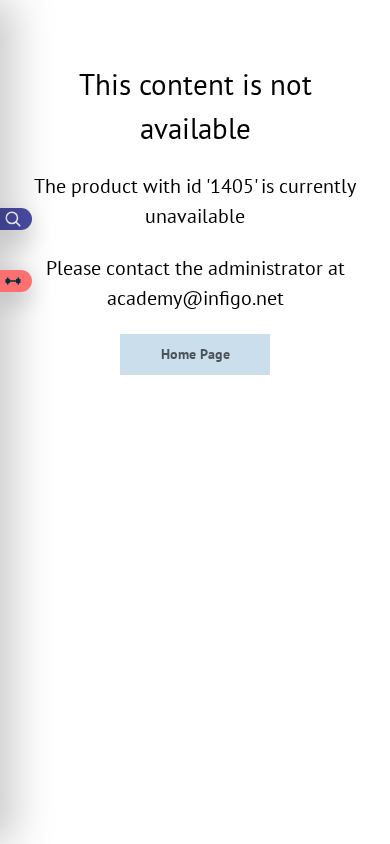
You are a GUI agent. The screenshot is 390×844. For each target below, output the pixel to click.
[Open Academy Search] (16, 219)
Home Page (195, 354)
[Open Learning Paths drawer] (16, 281)
